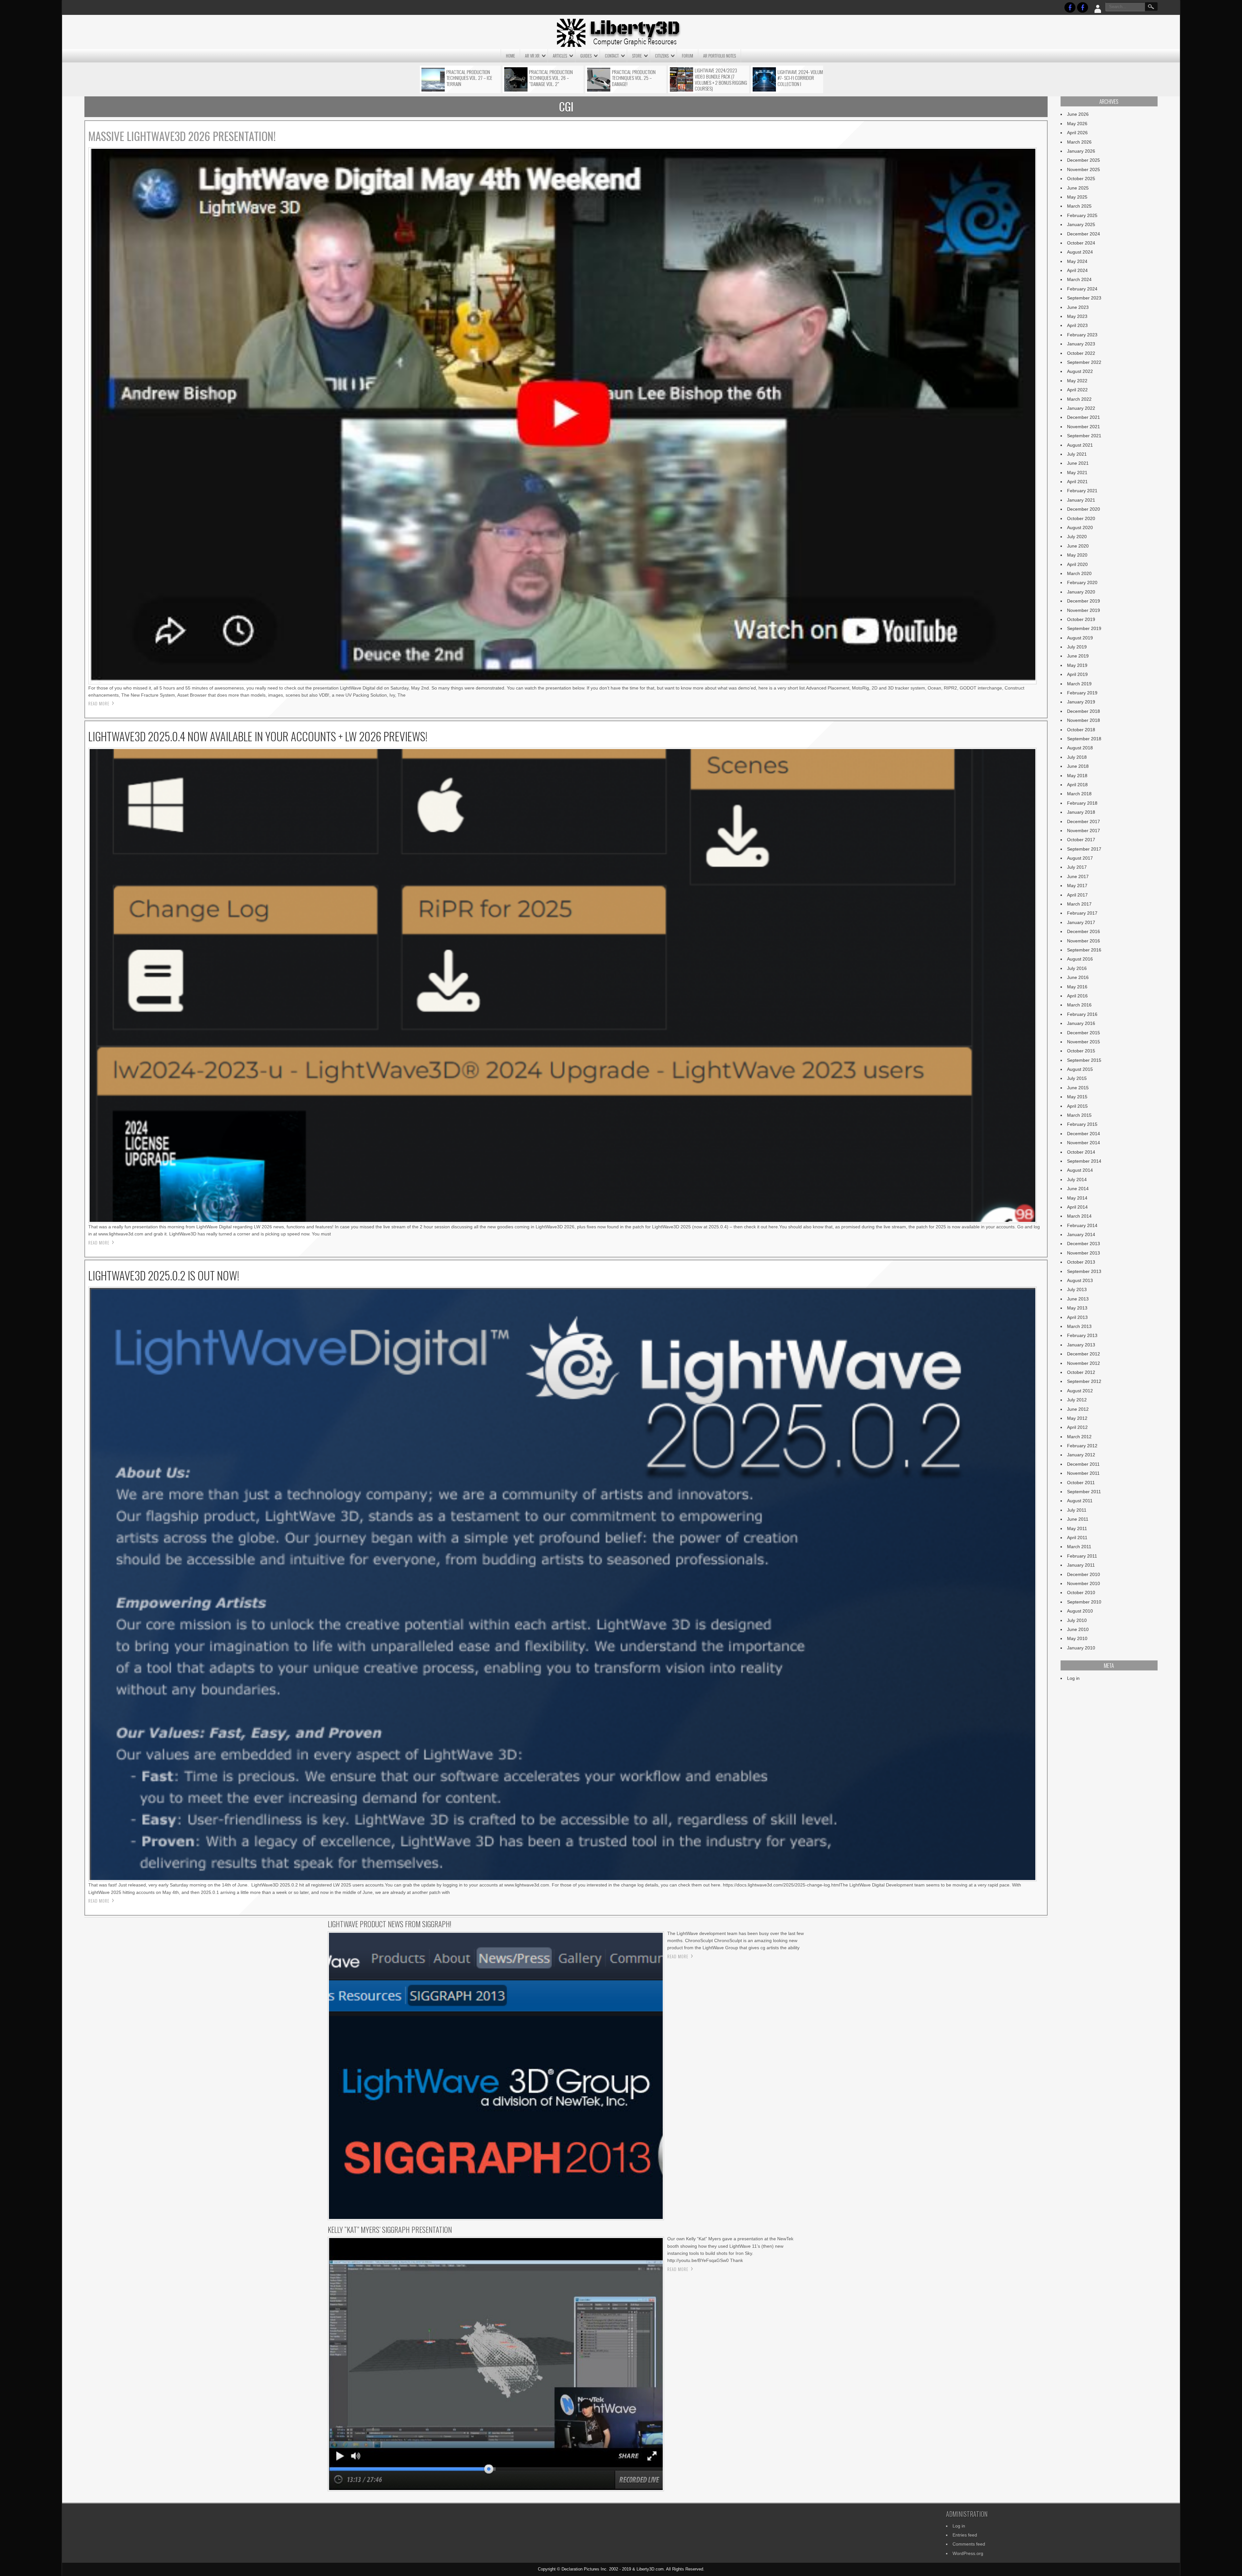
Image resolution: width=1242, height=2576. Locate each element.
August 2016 (1080, 959)
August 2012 (1080, 1391)
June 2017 (1078, 876)
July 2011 (1077, 1510)
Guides (586, 56)
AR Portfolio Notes (719, 56)
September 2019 (1084, 628)
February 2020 (1082, 582)
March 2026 (1079, 142)
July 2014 (1077, 1179)
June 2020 (1078, 546)
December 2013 (1084, 1244)
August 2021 (1080, 445)
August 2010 (1080, 1611)
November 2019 (1084, 610)
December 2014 (1084, 1134)
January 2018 (1081, 812)
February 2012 (1082, 1446)
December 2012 (1084, 1354)
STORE (637, 56)
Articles (560, 56)
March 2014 (1079, 1216)
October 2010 (1081, 1592)
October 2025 (1081, 179)
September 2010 (1084, 1602)
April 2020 (1077, 564)
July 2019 (1077, 647)
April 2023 (1077, 325)
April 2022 (1077, 390)
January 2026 (1081, 151)
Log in (1073, 1678)
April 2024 (1077, 270)
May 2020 (1077, 555)
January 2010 (1081, 1648)
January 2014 (1081, 1234)
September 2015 (1084, 1060)
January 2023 (1081, 344)
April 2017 (1077, 895)
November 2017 (1084, 831)
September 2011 (1084, 1492)
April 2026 (1077, 133)
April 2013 (1077, 1317)
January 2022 (1081, 408)
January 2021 (1081, 500)
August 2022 (1080, 371)
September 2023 (1084, 298)
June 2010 (1078, 1629)
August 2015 (1080, 1069)
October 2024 (1081, 243)
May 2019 (1077, 665)
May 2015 (1077, 1097)
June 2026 (1078, 114)
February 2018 (1082, 803)
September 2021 (1084, 436)
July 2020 (1077, 537)
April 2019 (1077, 674)
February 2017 (1082, 913)
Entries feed (965, 2535)
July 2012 (1077, 1400)
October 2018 (1081, 730)
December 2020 (1084, 509)
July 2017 (1077, 867)
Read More (99, 703)
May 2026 (1077, 124)
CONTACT (612, 56)
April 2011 (1077, 1538)
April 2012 (1077, 1427)
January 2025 (1081, 224)
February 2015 (1082, 1124)
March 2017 (1079, 904)
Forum (687, 56)
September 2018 (1084, 739)
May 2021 (1077, 473)
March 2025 (1079, 206)
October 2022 (1081, 353)
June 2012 (1078, 1409)
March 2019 (1079, 684)
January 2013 (1081, 1345)
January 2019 (1081, 702)
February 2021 (1082, 491)
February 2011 (1082, 1556)
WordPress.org (968, 2553)
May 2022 (1077, 381)
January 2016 (1081, 1023)
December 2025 (1084, 160)
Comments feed (969, 2544)
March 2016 (1079, 1005)
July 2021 (1077, 454)
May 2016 (1077, 987)
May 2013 (1077, 1308)
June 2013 (1078, 1299)
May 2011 (1077, 1528)
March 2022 (1079, 399)
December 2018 (1084, 711)
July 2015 (1077, 1078)
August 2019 (1080, 638)
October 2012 (1081, 1372)
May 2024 (1077, 261)
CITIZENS (662, 56)
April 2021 (1077, 482)
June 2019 (1078, 656)
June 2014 (1078, 1189)
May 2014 (1077, 1198)
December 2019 (1084, 601)
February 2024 (1082, 289)
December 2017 (1084, 821)
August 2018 (1080, 748)
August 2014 (1080, 1170)
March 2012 (1079, 1437)
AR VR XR (532, 56)
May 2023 (1077, 316)
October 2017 (1081, 840)
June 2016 (1078, 977)
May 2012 (1077, 1418)
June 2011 (1078, 1519)
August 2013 (1080, 1280)
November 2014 (1084, 1143)
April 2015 (1077, 1106)
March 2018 (1079, 794)
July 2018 (1077, 757)
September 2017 (1084, 849)
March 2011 (1079, 1547)
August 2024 (1080, 252)
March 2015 (1079, 1115)
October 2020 (1081, 518)
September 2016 (1084, 950)
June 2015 (1078, 1088)
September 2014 (1084, 1161)
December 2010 (1084, 1574)
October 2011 (1081, 1483)
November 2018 (1084, 720)
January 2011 (1081, 1565)
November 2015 (1084, 1042)
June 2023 (1078, 307)
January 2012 (1081, 1455)
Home (510, 56)
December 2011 (1083, 1464)
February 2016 (1082, 1014)
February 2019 (1082, 693)
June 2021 (1078, 463)
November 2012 (1084, 1363)
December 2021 (1084, 417)
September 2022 (1084, 362)
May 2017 (1077, 886)
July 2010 (1077, 1620)
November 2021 (1084, 427)
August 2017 (1080, 858)
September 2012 (1084, 1381)
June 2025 (1078, 188)
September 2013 (1084, 1271)
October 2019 (1081, 619)
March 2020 (1079, 573)
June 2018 (1078, 766)
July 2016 (1077, 968)
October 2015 (1081, 1051)
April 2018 (1077, 785)
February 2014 (1082, 1225)
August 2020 (1080, 527)
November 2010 (1084, 1583)
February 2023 (1082, 335)
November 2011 (1083, 1473)
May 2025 (1077, 197)
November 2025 (1084, 169)
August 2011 (1080, 1501)
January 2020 (1081, 592)
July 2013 (1077, 1289)
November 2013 (1084, 1253)
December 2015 (1084, 1033)
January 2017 (1081, 922)
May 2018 (1077, 776)
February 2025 (1082, 215)
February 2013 (1082, 1335)
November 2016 (1084, 941)
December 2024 (1084, 234)
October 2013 (1081, 1262)
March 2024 (1079, 279)
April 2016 (1077, 996)
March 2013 (1079, 1326)
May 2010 (1077, 1638)
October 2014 (1081, 1152)
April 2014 (1077, 1207)
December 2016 (1084, 931)
